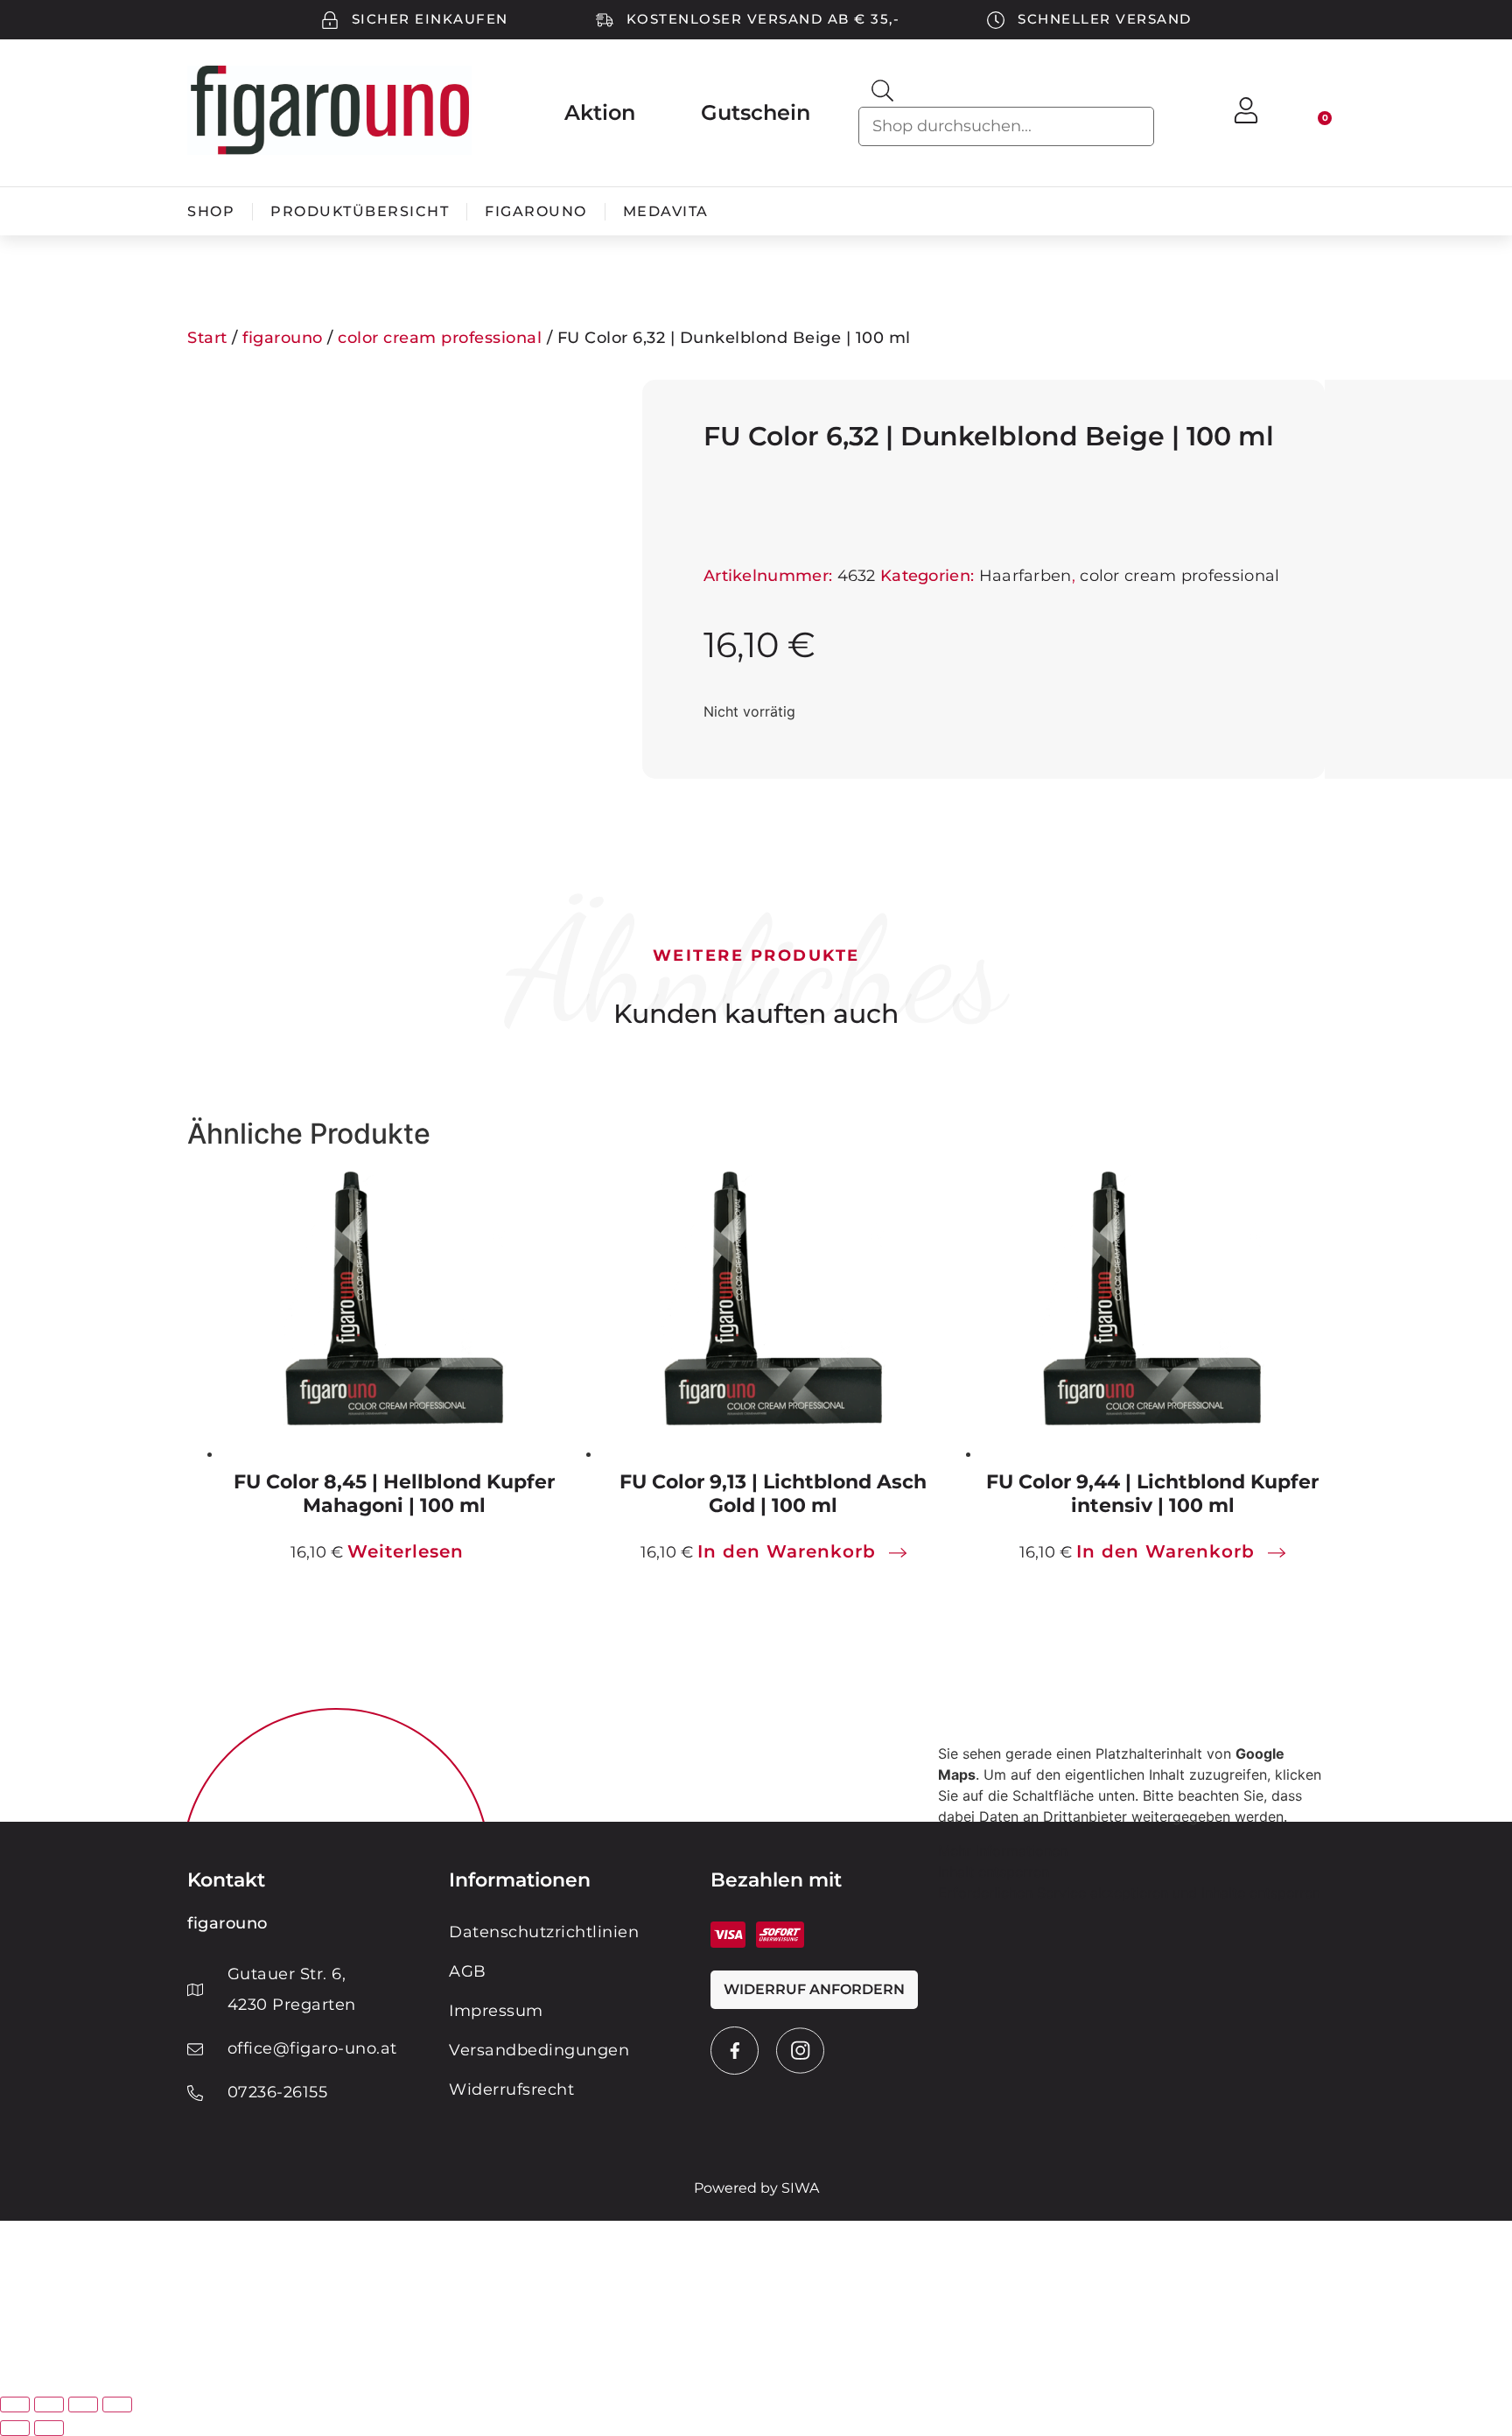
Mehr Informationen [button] (1003, 1851)
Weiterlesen (406, 1551)
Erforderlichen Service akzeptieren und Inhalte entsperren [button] (1129, 1893)
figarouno (536, 211)
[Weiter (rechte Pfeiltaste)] (49, 2428)
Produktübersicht (360, 211)
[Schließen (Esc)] (117, 2404)
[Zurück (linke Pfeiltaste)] (15, 2428)
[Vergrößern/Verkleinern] (15, 2404)
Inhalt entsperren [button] (994, 1872)
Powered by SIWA (756, 2188)
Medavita (666, 211)
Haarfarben (1025, 576)
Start (207, 338)
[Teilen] (83, 2404)
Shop (211, 211)
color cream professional (440, 338)
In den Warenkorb (787, 1551)
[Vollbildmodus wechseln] (49, 2404)
